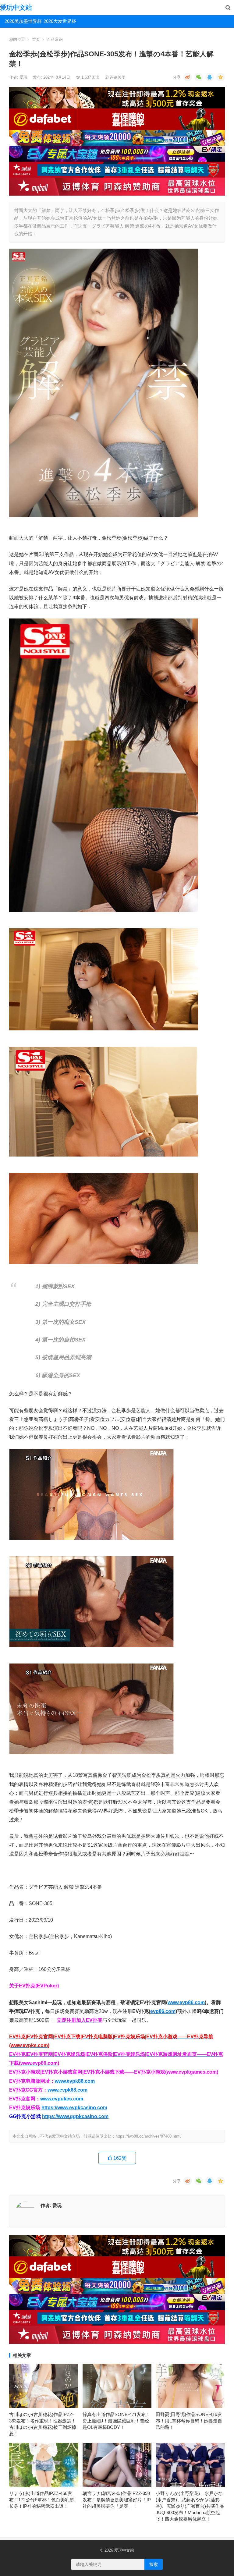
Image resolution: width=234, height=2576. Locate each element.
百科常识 (55, 39)
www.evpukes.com (62, 2099)
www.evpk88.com (75, 2081)
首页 (36, 39)
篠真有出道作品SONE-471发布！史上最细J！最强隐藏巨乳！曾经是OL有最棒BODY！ (116, 2421)
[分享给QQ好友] (210, 77)
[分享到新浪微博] (188, 77)
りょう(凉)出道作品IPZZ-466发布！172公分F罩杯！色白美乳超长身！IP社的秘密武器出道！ (42, 2500)
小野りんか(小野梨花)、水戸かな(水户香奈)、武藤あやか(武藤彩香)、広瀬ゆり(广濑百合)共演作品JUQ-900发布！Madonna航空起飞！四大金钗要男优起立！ (190, 2506)
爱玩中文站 (16, 7)
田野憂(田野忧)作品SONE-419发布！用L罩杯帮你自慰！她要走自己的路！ (189, 2421)
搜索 (154, 2564)
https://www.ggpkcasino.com (75, 2116)
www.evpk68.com (67, 2090)
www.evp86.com (186, 2002)
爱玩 (24, 77)
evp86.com (163, 2011)
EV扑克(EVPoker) (39, 1986)
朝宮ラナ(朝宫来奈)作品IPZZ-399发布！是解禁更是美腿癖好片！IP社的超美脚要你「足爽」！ (117, 2500)
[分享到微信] (199, 77)
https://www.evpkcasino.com (74, 2108)
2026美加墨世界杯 (22, 21)
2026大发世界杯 (60, 21)
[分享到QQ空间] (221, 77)
